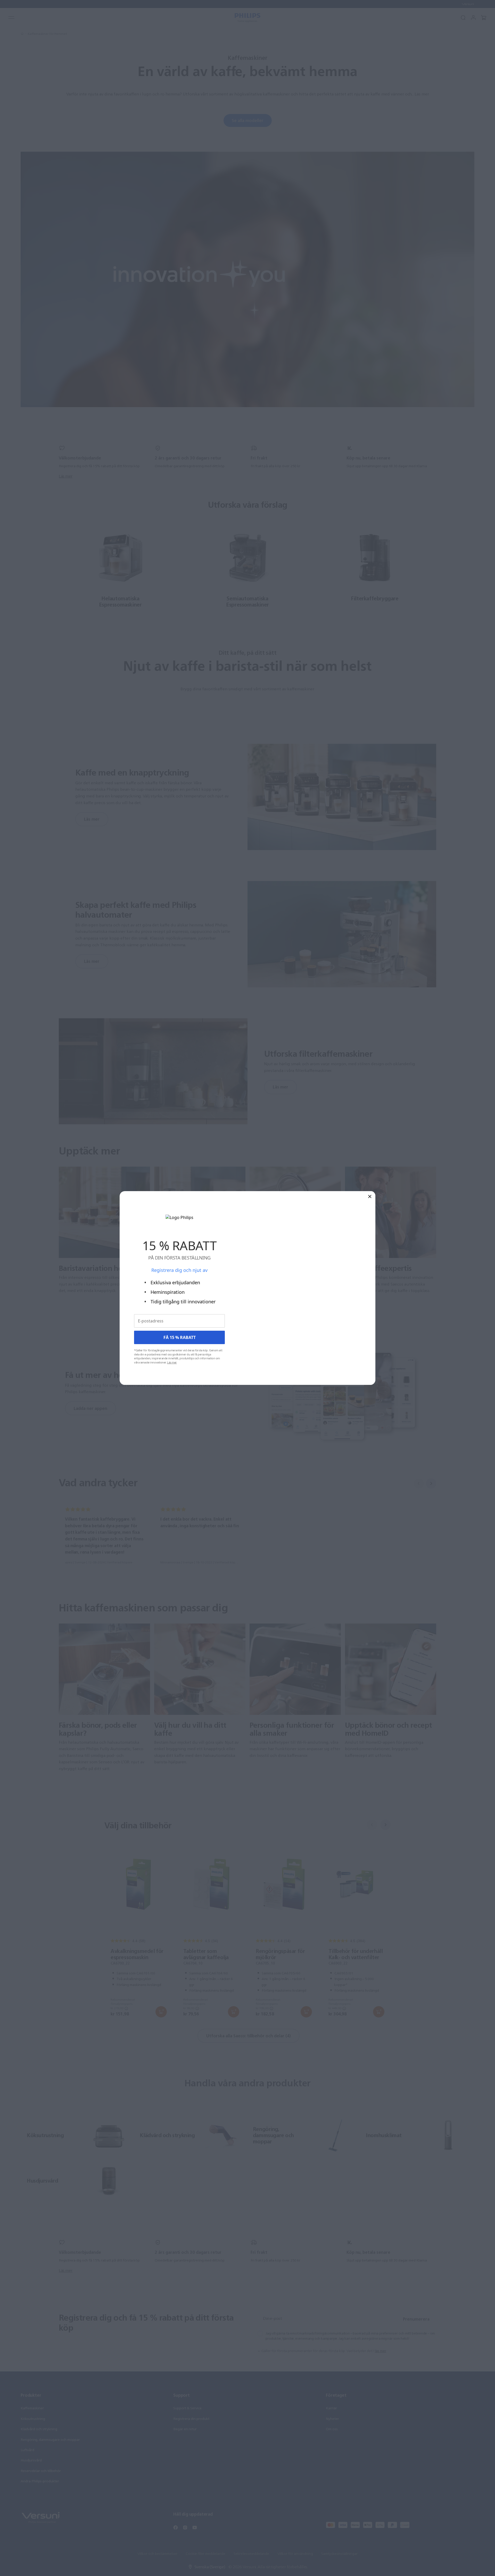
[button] (370, 1196)
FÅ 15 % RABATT (180, 1337)
